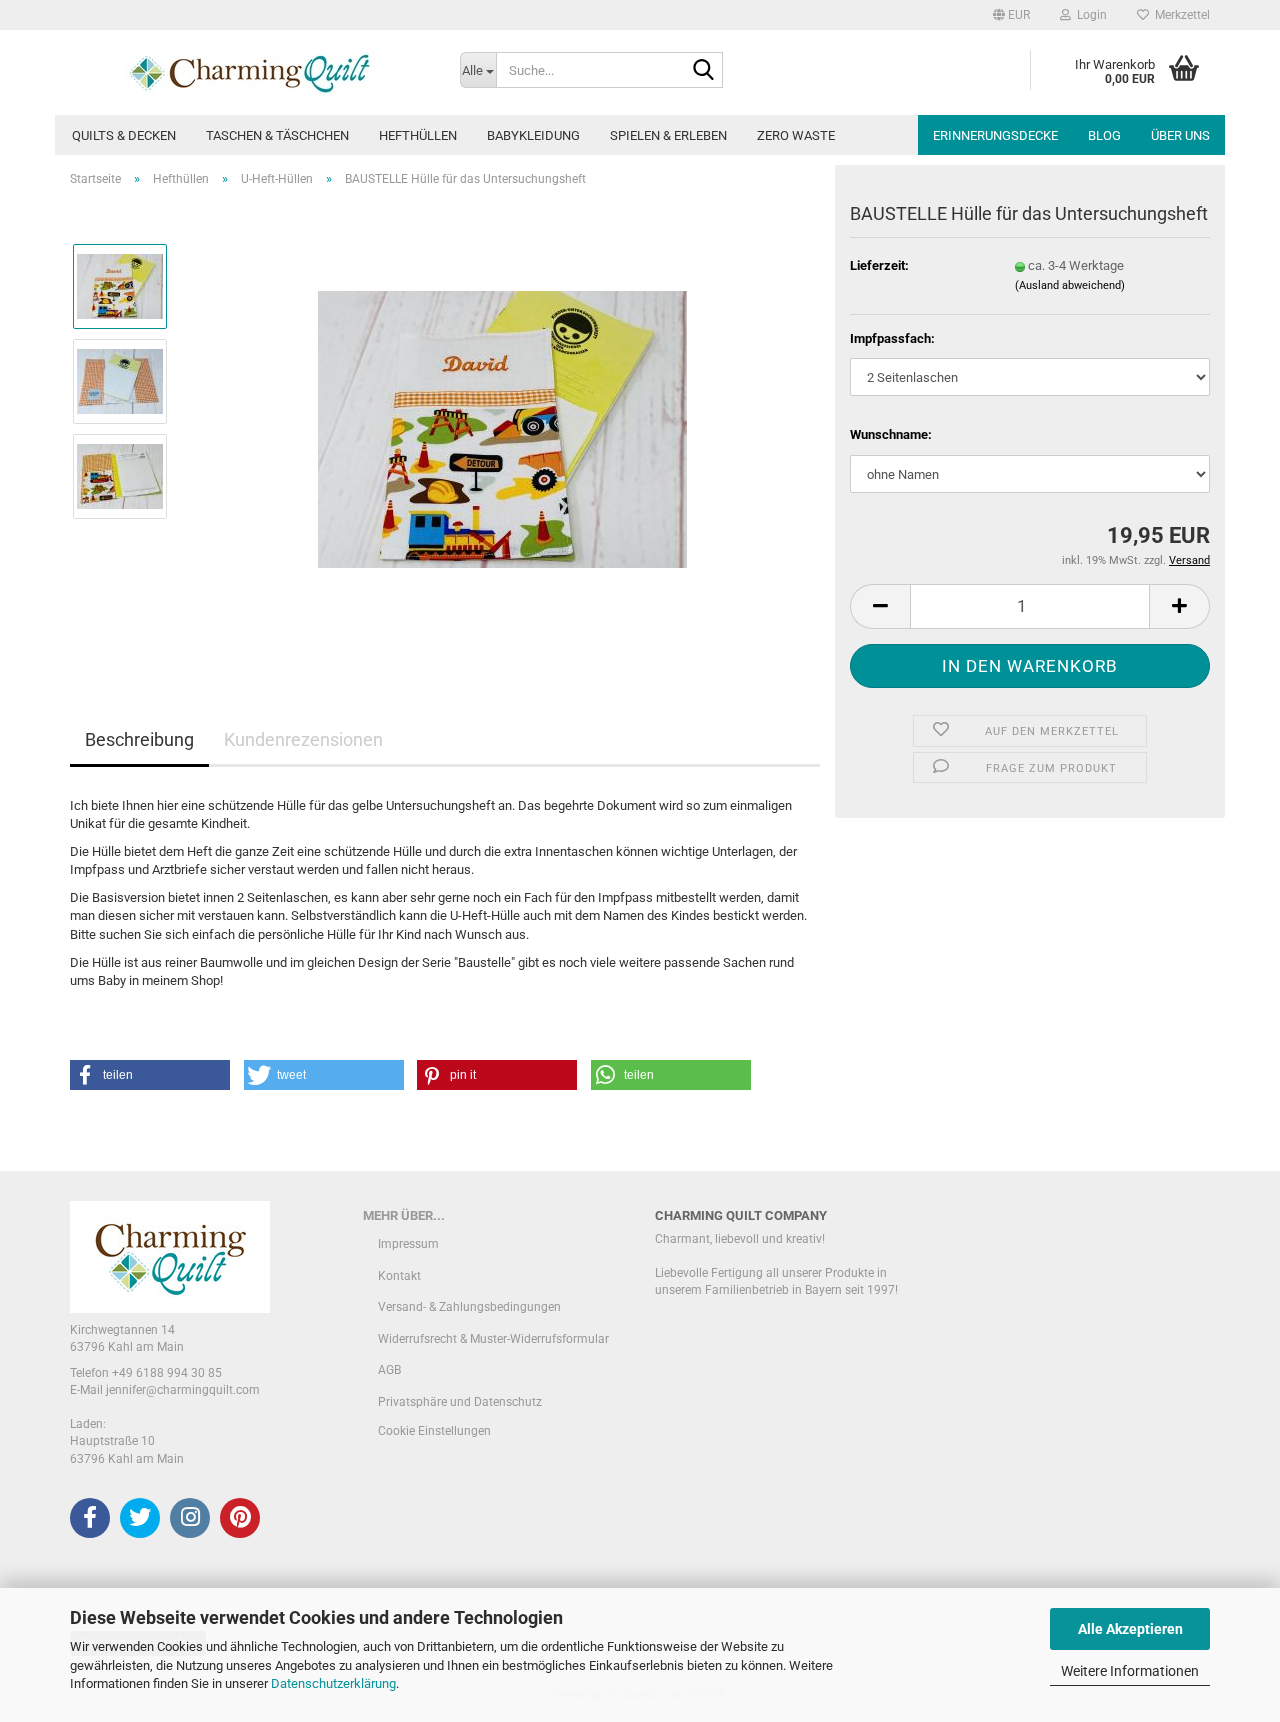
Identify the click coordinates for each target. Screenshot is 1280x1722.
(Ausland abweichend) (1070, 285)
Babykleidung (533, 135)
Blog (1104, 135)
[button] (1011, 15)
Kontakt (399, 1276)
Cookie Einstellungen (434, 1431)
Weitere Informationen (1130, 1671)
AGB (389, 1370)
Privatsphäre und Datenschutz (460, 1402)
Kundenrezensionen (303, 739)
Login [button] (1089, 15)
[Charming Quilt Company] (250, 72)
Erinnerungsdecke (995, 135)
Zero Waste (796, 135)
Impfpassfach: (892, 338)
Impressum (408, 1244)
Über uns (1180, 135)
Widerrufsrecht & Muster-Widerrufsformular (493, 1339)
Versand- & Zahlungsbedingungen (469, 1307)
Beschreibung (139, 739)
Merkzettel (1179, 15)
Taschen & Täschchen (277, 135)
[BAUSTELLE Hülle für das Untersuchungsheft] (502, 427)
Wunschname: (891, 434)
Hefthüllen (418, 135)
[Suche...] (704, 71)
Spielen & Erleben (668, 135)
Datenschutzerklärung (333, 1683)
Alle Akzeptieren (1130, 1629)
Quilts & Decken (124, 135)
